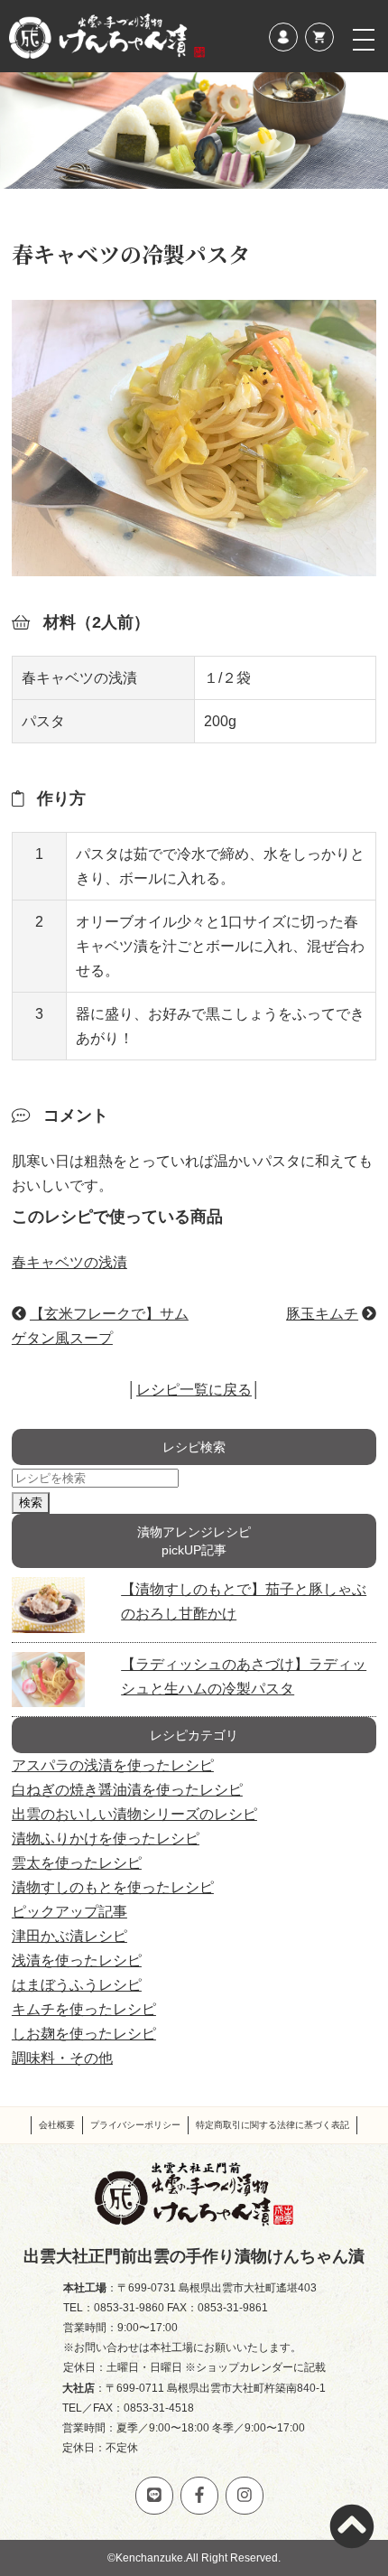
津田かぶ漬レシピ (69, 1936)
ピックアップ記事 (69, 1912)
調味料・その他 (62, 2058)
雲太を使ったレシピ (77, 1863)
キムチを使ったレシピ (84, 2009)
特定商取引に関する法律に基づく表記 (273, 2125)
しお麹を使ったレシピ (84, 2034)
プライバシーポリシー (135, 2125)
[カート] (319, 37)
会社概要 (57, 2125)
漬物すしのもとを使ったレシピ (113, 1887)
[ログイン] (283, 37)
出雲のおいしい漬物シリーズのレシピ (134, 1814)
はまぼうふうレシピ (77, 1985)
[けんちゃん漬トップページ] (107, 36)
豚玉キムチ (322, 1314)
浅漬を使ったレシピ (77, 1960)
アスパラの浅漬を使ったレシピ (113, 1765)
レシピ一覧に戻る (194, 1390)
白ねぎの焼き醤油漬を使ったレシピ (127, 1790)
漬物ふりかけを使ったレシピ (106, 1839)
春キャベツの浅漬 (69, 1262)
